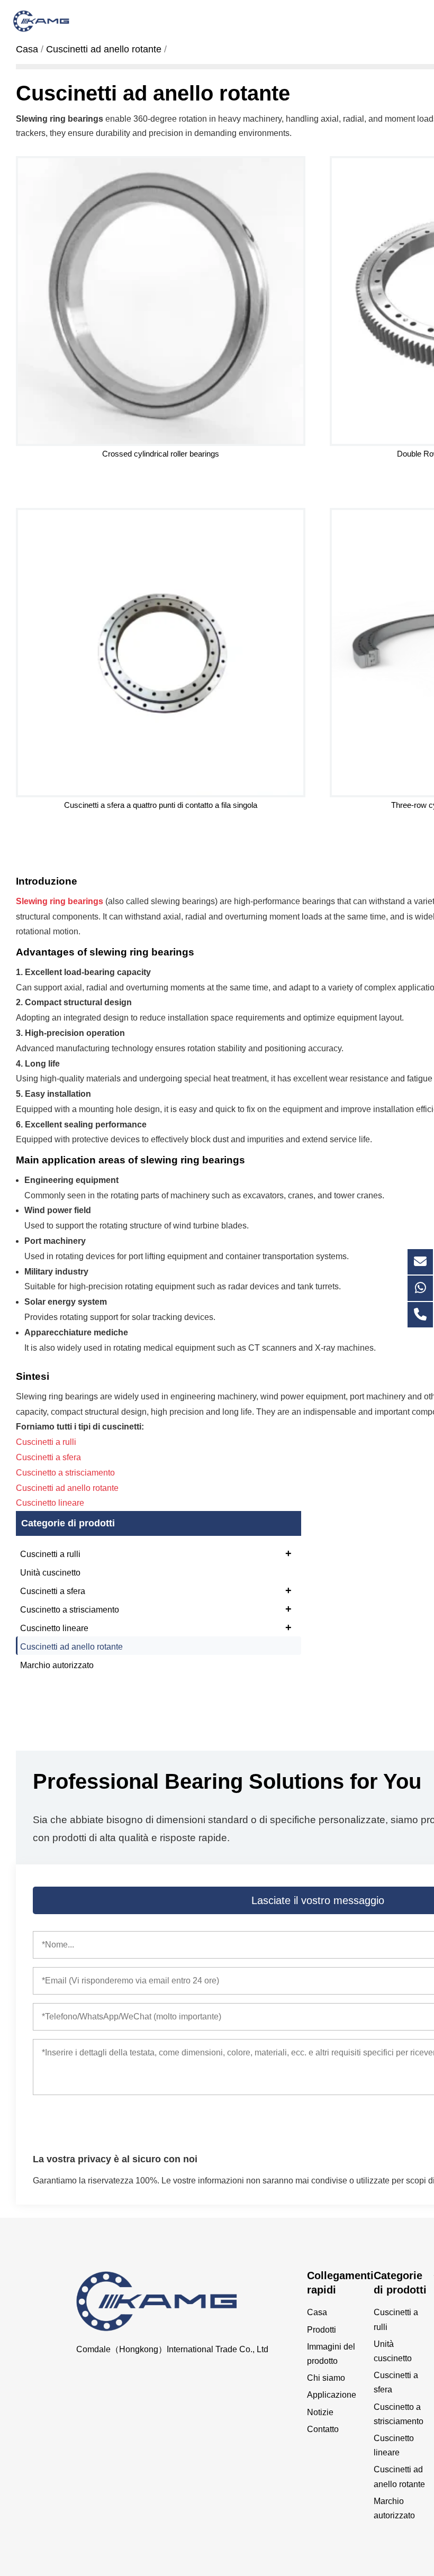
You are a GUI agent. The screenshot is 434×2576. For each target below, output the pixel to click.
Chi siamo (326, 2378)
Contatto (323, 2429)
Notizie (320, 2412)
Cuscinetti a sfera (156, 1590)
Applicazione (332, 2395)
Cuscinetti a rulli (156, 1553)
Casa (317, 2312)
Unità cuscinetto (50, 1573)
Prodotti (322, 2330)
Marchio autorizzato (57, 1665)
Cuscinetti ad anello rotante (71, 1647)
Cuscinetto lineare (156, 1627)
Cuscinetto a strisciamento (156, 1609)
